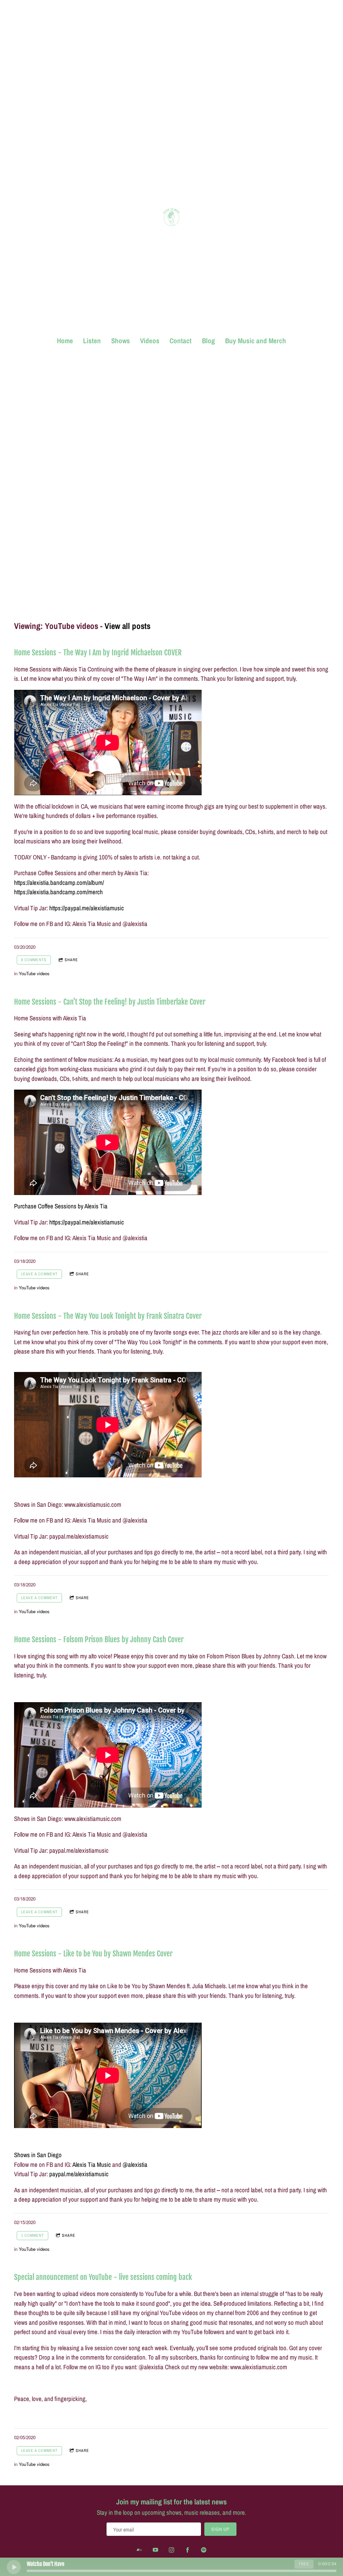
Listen (92, 341)
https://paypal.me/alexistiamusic (87, 908)
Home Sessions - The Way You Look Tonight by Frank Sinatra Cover (108, 1316)
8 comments (34, 960)
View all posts (127, 626)
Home (65, 341)
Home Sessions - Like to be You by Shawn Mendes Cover (93, 1954)
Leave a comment (39, 1274)
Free (304, 2564)
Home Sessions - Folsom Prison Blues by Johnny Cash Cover (99, 1639)
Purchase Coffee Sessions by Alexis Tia (61, 1206)
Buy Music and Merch (256, 341)
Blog (209, 341)
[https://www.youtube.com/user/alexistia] (155, 2550)
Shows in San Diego (38, 2155)
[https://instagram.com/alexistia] (171, 2550)
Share (71, 960)
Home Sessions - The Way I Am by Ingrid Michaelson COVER (98, 653)
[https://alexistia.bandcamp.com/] (139, 2550)
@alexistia (135, 2165)
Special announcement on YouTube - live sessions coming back (103, 2277)
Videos (150, 341)
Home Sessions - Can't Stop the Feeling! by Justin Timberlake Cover (110, 1002)
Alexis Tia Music (92, 2165)
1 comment (32, 2235)
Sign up (220, 2529)
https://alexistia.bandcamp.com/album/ (59, 883)
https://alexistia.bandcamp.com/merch (58, 892)
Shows (121, 341)
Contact (181, 341)
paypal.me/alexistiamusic (79, 2174)
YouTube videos (34, 973)
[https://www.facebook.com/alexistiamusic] (188, 2550)
